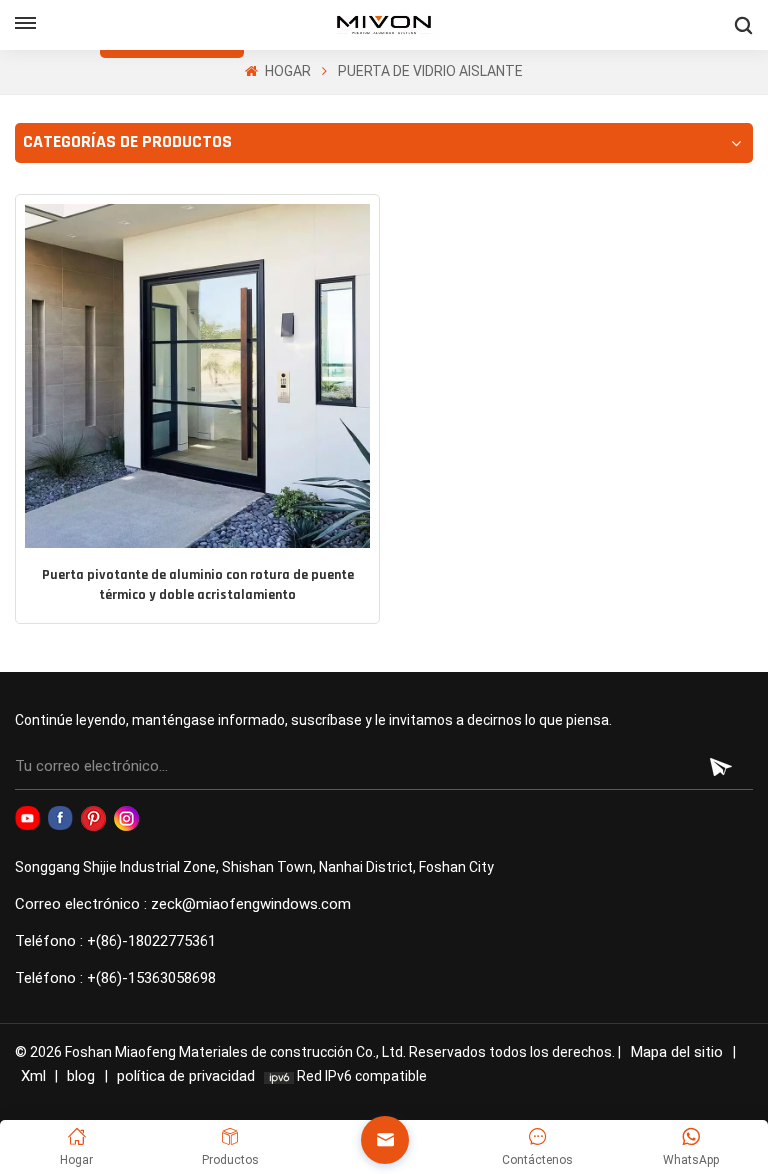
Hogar (286, 71)
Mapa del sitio (678, 1052)
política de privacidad (186, 1076)
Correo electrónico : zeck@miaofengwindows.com (183, 904)
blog (83, 1076)
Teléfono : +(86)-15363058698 (115, 978)
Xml (33, 1076)
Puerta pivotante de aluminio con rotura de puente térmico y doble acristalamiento (198, 585)
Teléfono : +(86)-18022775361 (115, 941)
